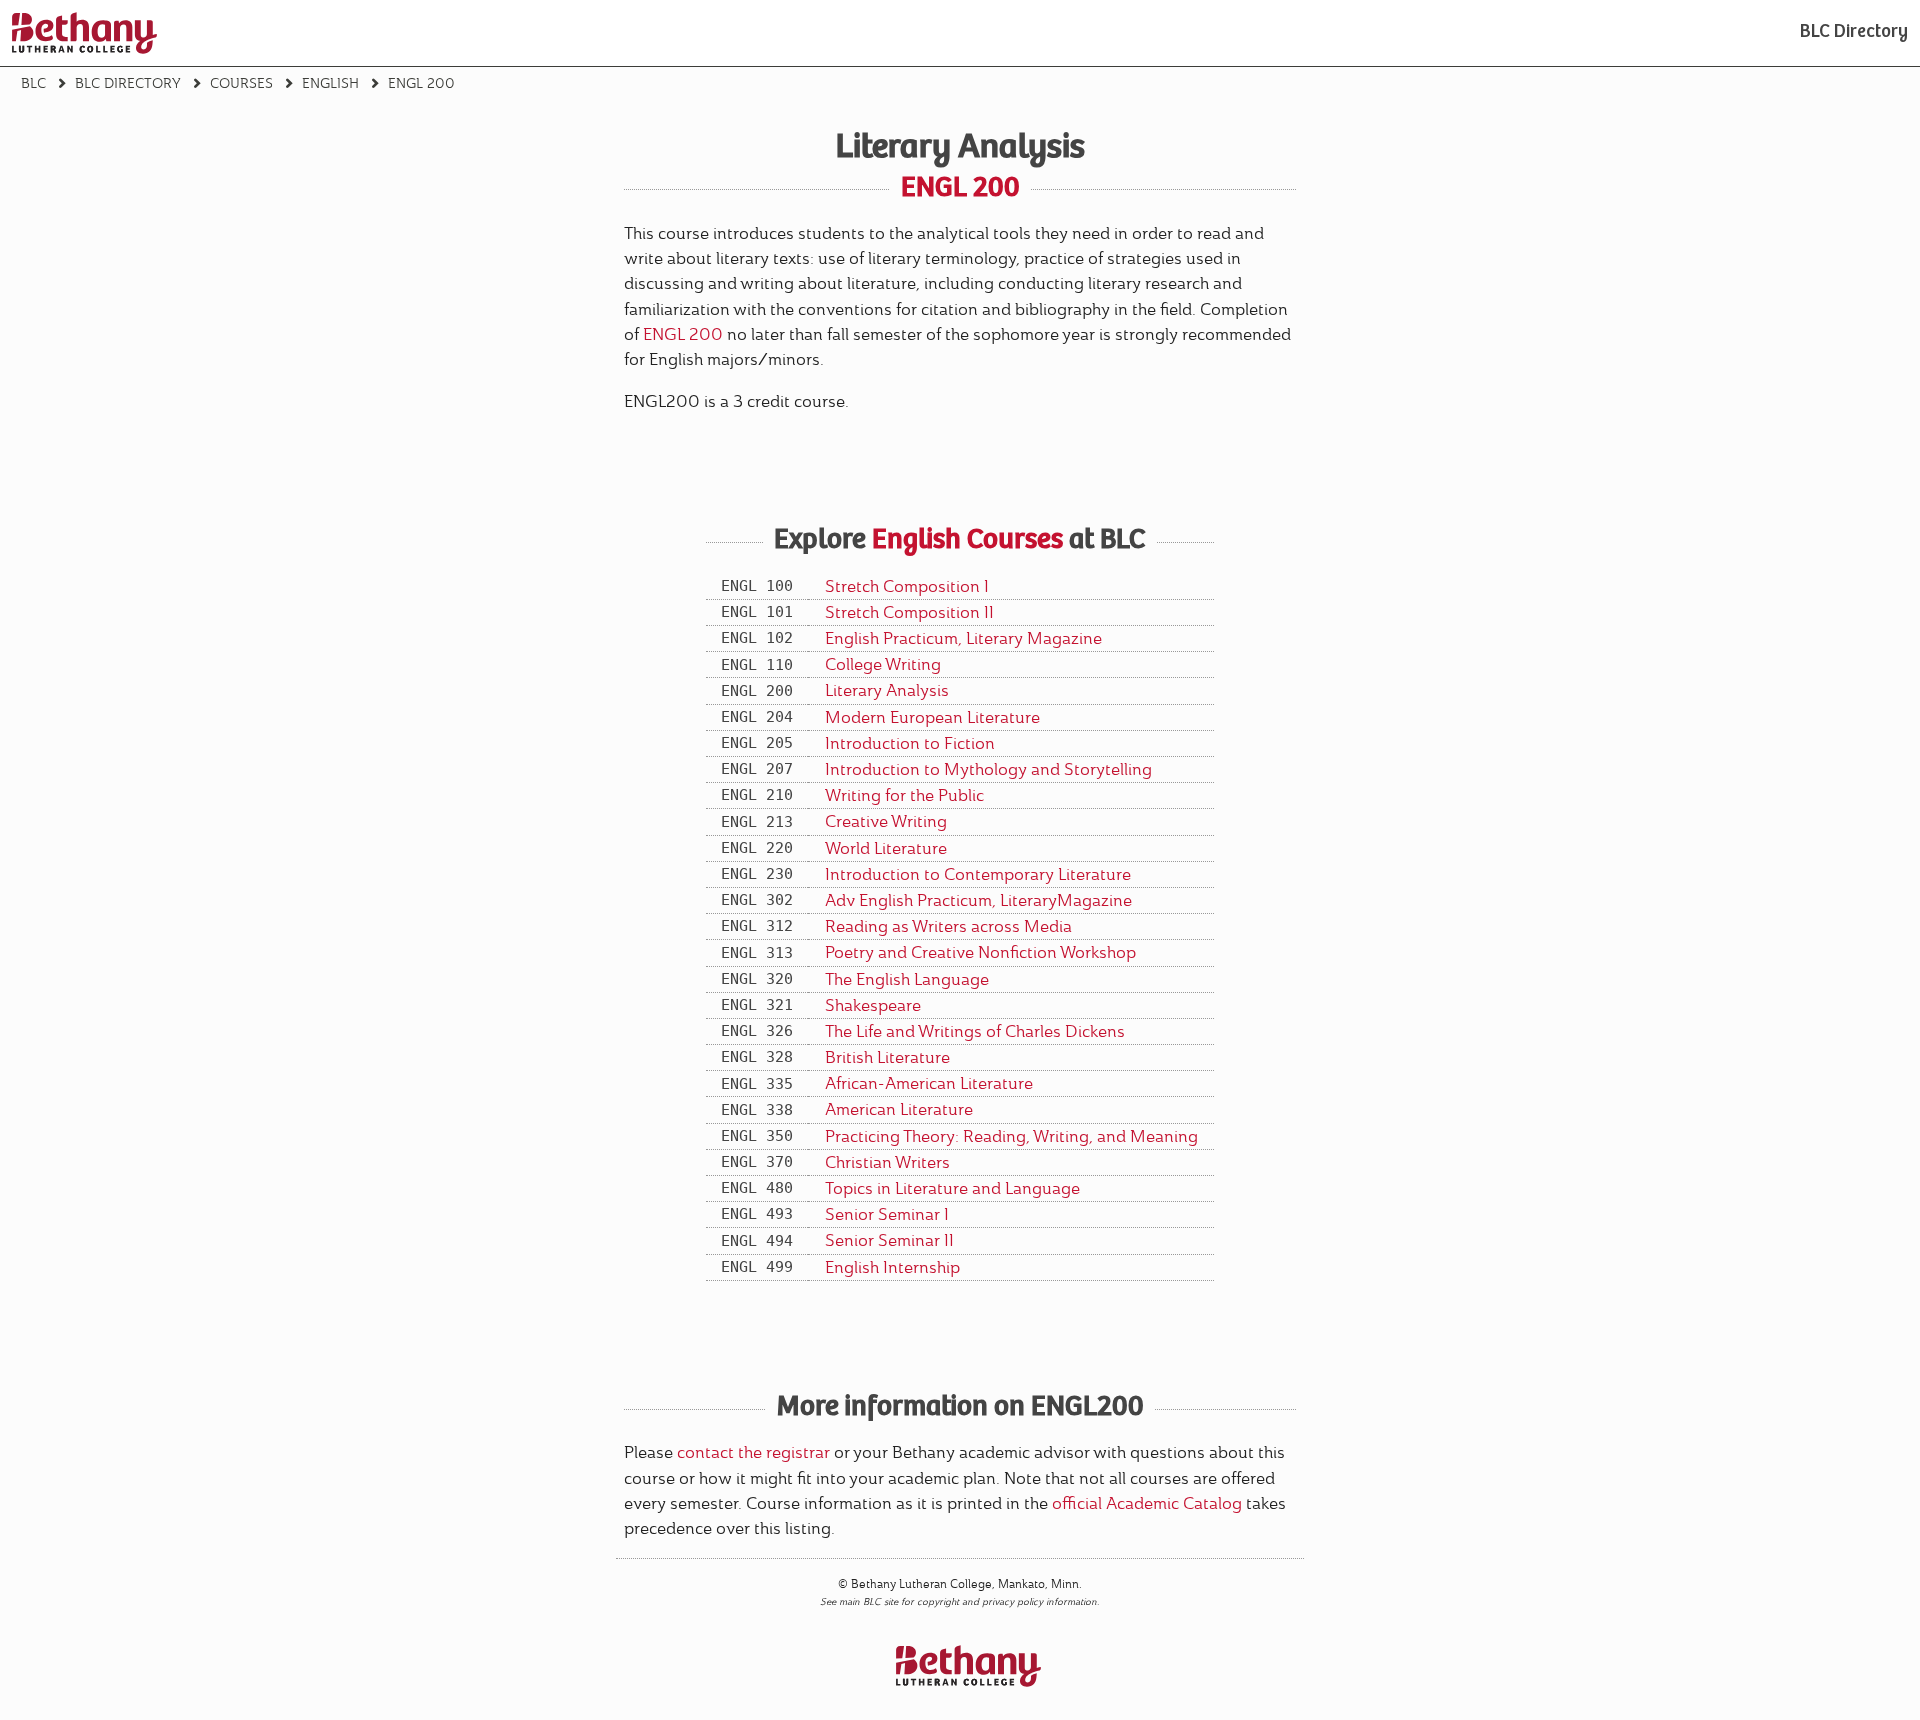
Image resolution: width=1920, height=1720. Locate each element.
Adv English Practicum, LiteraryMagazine (978, 900)
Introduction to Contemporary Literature (978, 874)
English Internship (892, 1267)
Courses (241, 83)
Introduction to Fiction (910, 743)
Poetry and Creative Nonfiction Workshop (980, 952)
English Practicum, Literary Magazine (963, 638)
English (330, 83)
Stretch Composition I (907, 586)
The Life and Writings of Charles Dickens (975, 1031)
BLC (33, 83)
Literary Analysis (887, 690)
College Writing (883, 664)
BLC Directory (1854, 33)
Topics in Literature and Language (952, 1188)
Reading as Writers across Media (948, 926)
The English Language (907, 979)
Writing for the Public (904, 795)
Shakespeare (873, 1005)
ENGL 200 (683, 334)
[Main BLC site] (84, 33)
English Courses (967, 542)
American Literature (899, 1109)
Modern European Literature (932, 717)
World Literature (886, 848)
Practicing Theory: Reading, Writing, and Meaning (1011, 1136)
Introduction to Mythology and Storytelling (988, 769)
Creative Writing (886, 821)
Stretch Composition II (909, 612)
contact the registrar (753, 1452)
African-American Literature (929, 1083)
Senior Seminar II (889, 1240)
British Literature (887, 1057)
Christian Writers (887, 1162)
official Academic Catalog (1147, 1503)
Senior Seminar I (887, 1214)
